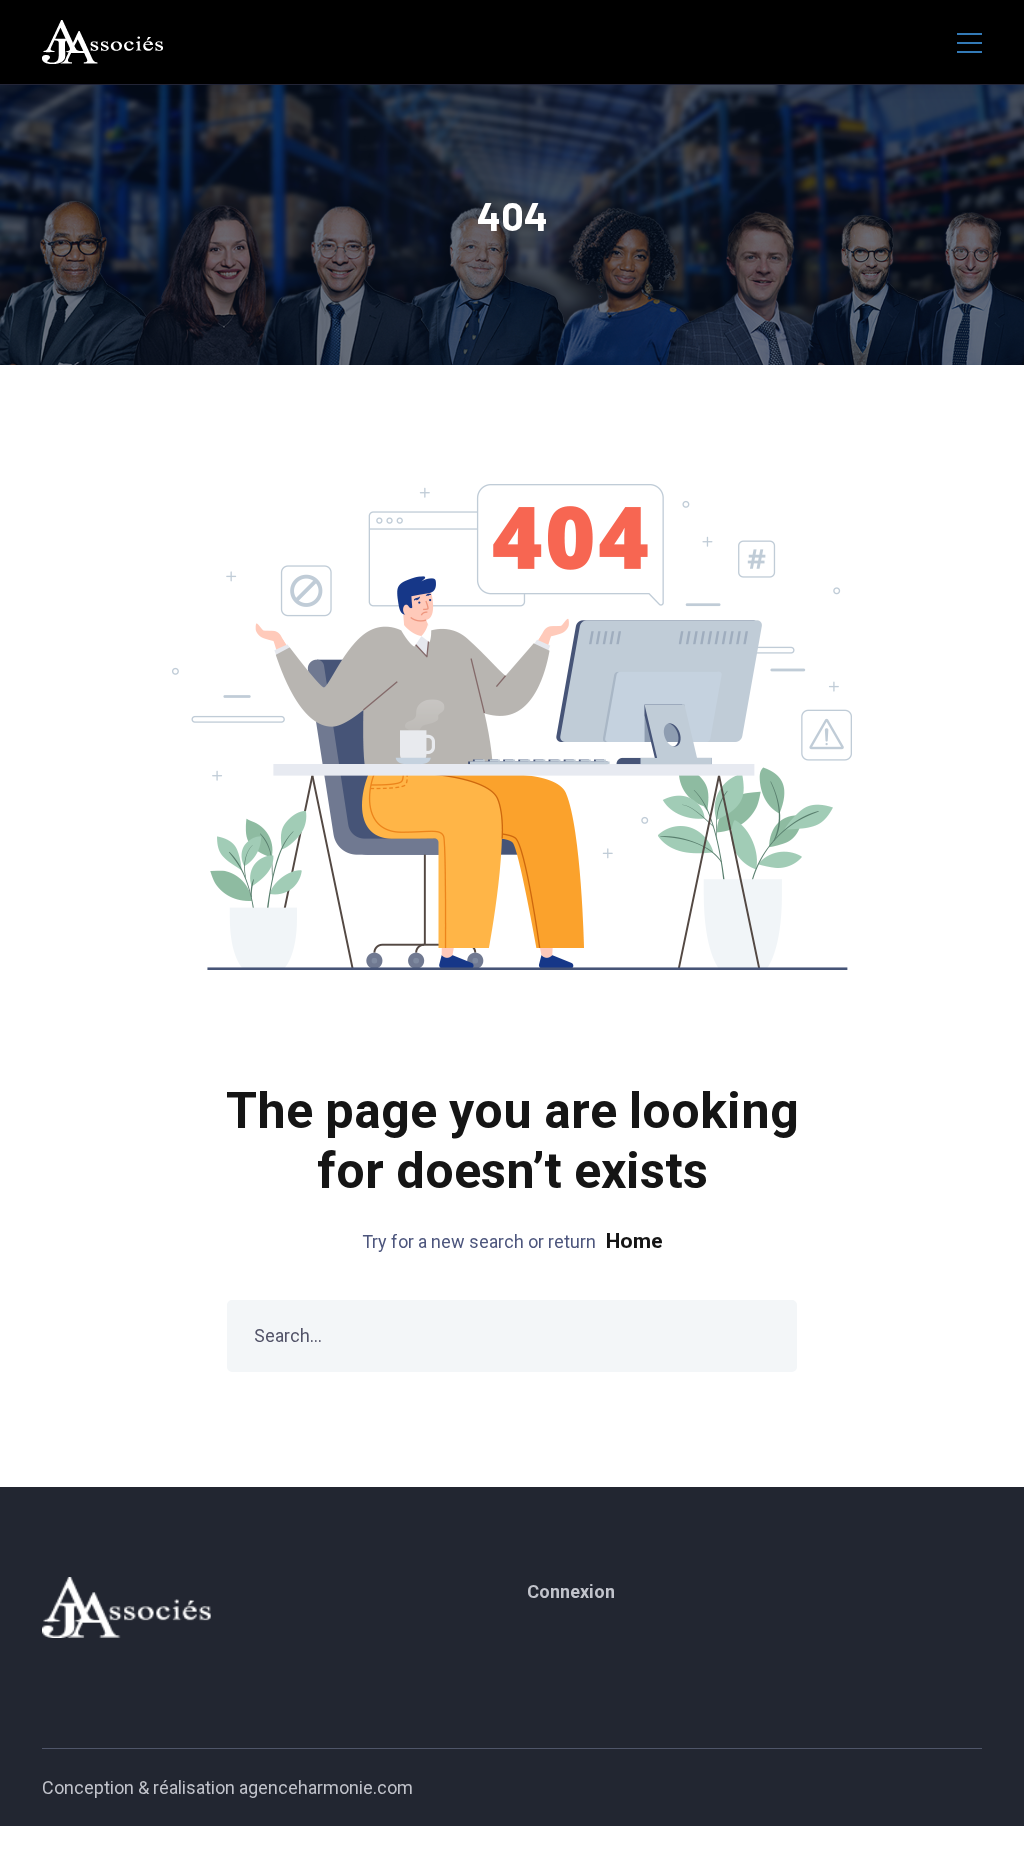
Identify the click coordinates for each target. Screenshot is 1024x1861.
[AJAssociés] (103, 42)
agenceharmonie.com (326, 1787)
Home (634, 1241)
